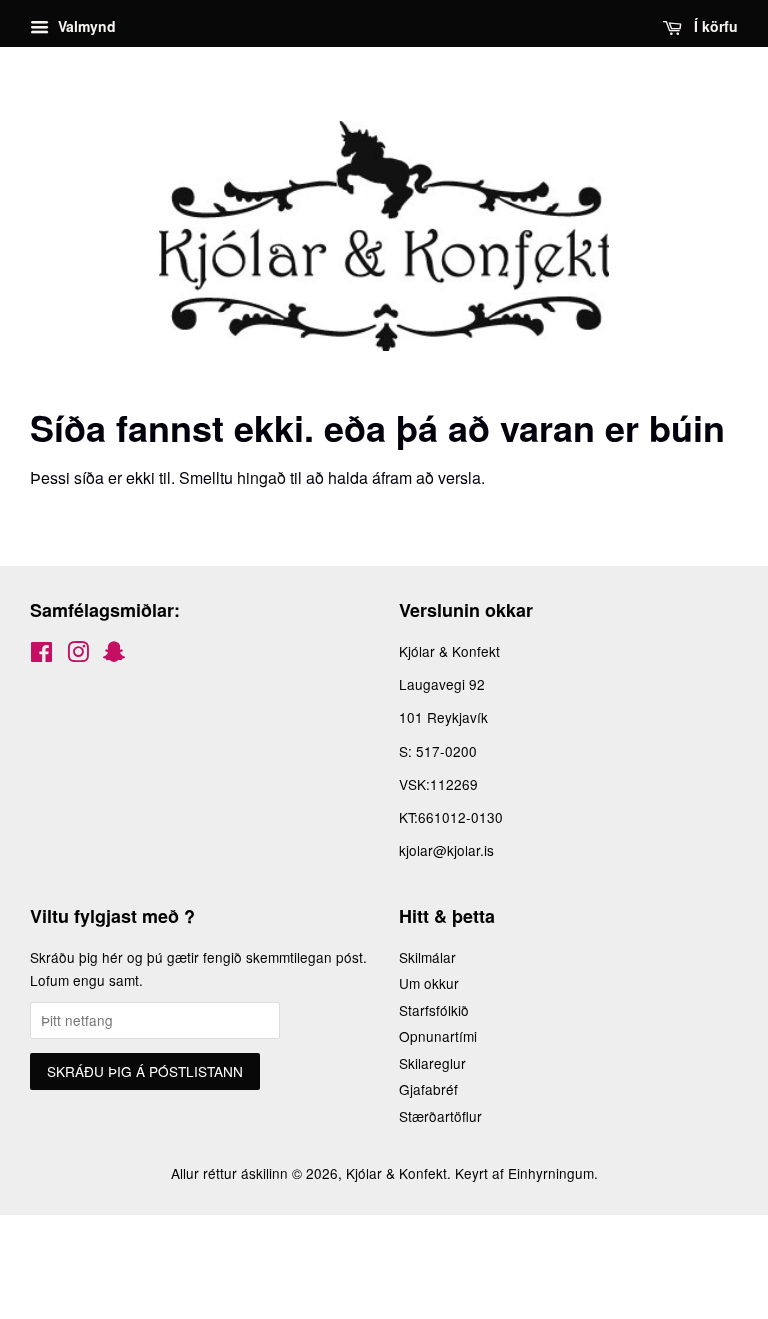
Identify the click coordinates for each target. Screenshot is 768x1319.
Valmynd (85, 26)
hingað (261, 477)
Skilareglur (432, 1063)
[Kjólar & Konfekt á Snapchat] (114, 655)
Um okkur (429, 983)
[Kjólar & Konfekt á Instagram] (78, 655)
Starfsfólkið (434, 1010)
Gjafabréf (428, 1089)
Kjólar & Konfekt (396, 1173)
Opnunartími (438, 1036)
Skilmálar (427, 957)
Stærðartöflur (440, 1116)
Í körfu (714, 26)
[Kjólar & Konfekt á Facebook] (41, 655)
